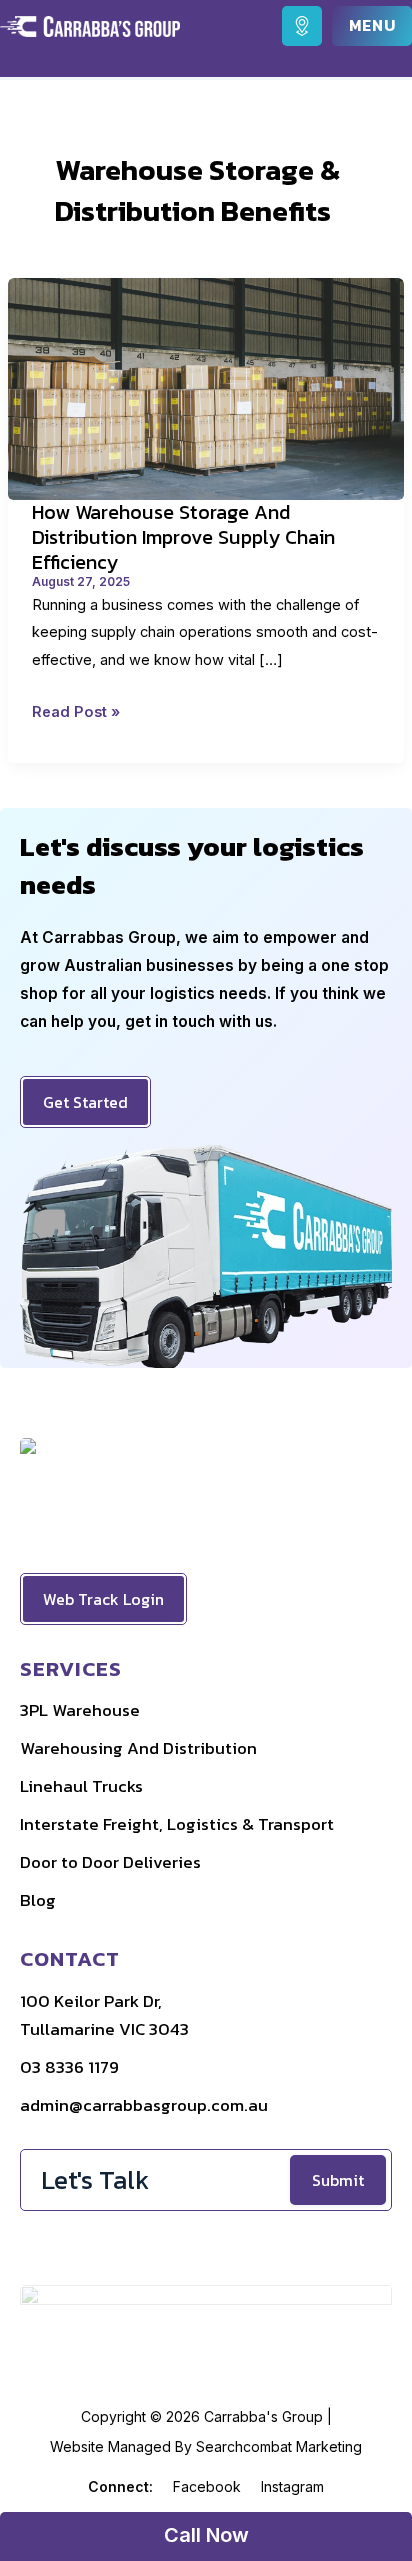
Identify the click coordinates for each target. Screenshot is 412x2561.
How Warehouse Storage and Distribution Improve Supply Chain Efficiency (183, 536)
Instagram (292, 2486)
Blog (38, 1900)
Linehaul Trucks (81, 1786)
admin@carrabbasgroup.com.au (144, 2105)
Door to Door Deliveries (110, 1862)
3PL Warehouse (80, 1710)
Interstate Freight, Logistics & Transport (177, 1824)
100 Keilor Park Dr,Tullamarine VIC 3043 (104, 2015)
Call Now (206, 2535)
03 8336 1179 (69, 2067)
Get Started (85, 1102)
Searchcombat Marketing (279, 2446)
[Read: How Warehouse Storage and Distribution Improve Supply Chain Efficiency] (205, 387)
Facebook (207, 2486)
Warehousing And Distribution (138, 1748)
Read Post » (76, 714)
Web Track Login (103, 1599)
